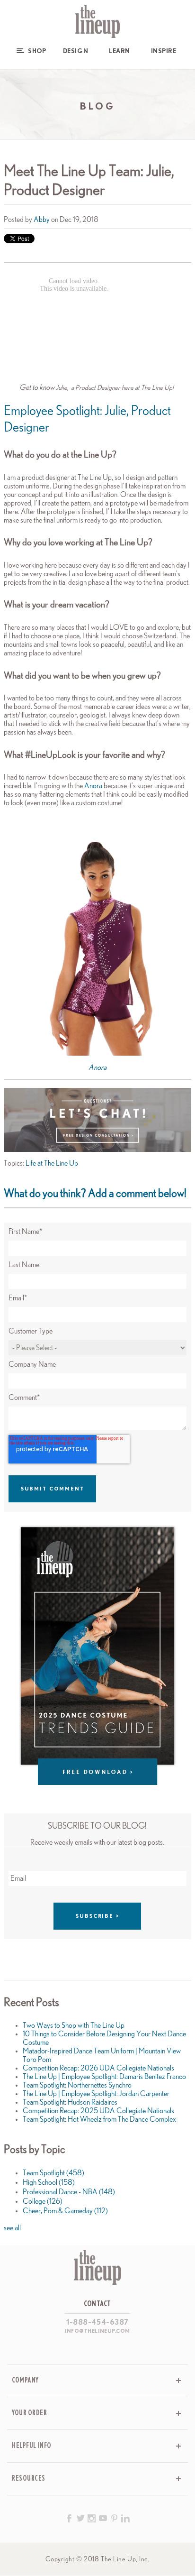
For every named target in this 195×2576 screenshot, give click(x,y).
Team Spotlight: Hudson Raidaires (70, 2102)
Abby (42, 220)
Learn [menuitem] (120, 51)
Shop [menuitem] (37, 51)
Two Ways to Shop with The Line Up (74, 2025)
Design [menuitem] (75, 51)
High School (49, 2182)
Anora (93, 786)
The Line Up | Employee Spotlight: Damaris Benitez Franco (104, 2077)
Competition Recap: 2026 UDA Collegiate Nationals (98, 2068)
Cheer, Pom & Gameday (65, 2211)
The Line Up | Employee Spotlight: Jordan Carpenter (96, 2094)
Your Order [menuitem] (30, 2413)
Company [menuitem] (25, 2380)
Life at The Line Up (52, 1163)
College (43, 2201)
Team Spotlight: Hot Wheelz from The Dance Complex (99, 2119)
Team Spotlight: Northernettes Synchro (77, 2085)
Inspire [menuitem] (164, 51)
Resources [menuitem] (29, 2479)
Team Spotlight (53, 2173)
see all (12, 2228)
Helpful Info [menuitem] (32, 2446)
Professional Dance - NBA (69, 2192)
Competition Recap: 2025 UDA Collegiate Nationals (98, 2111)
